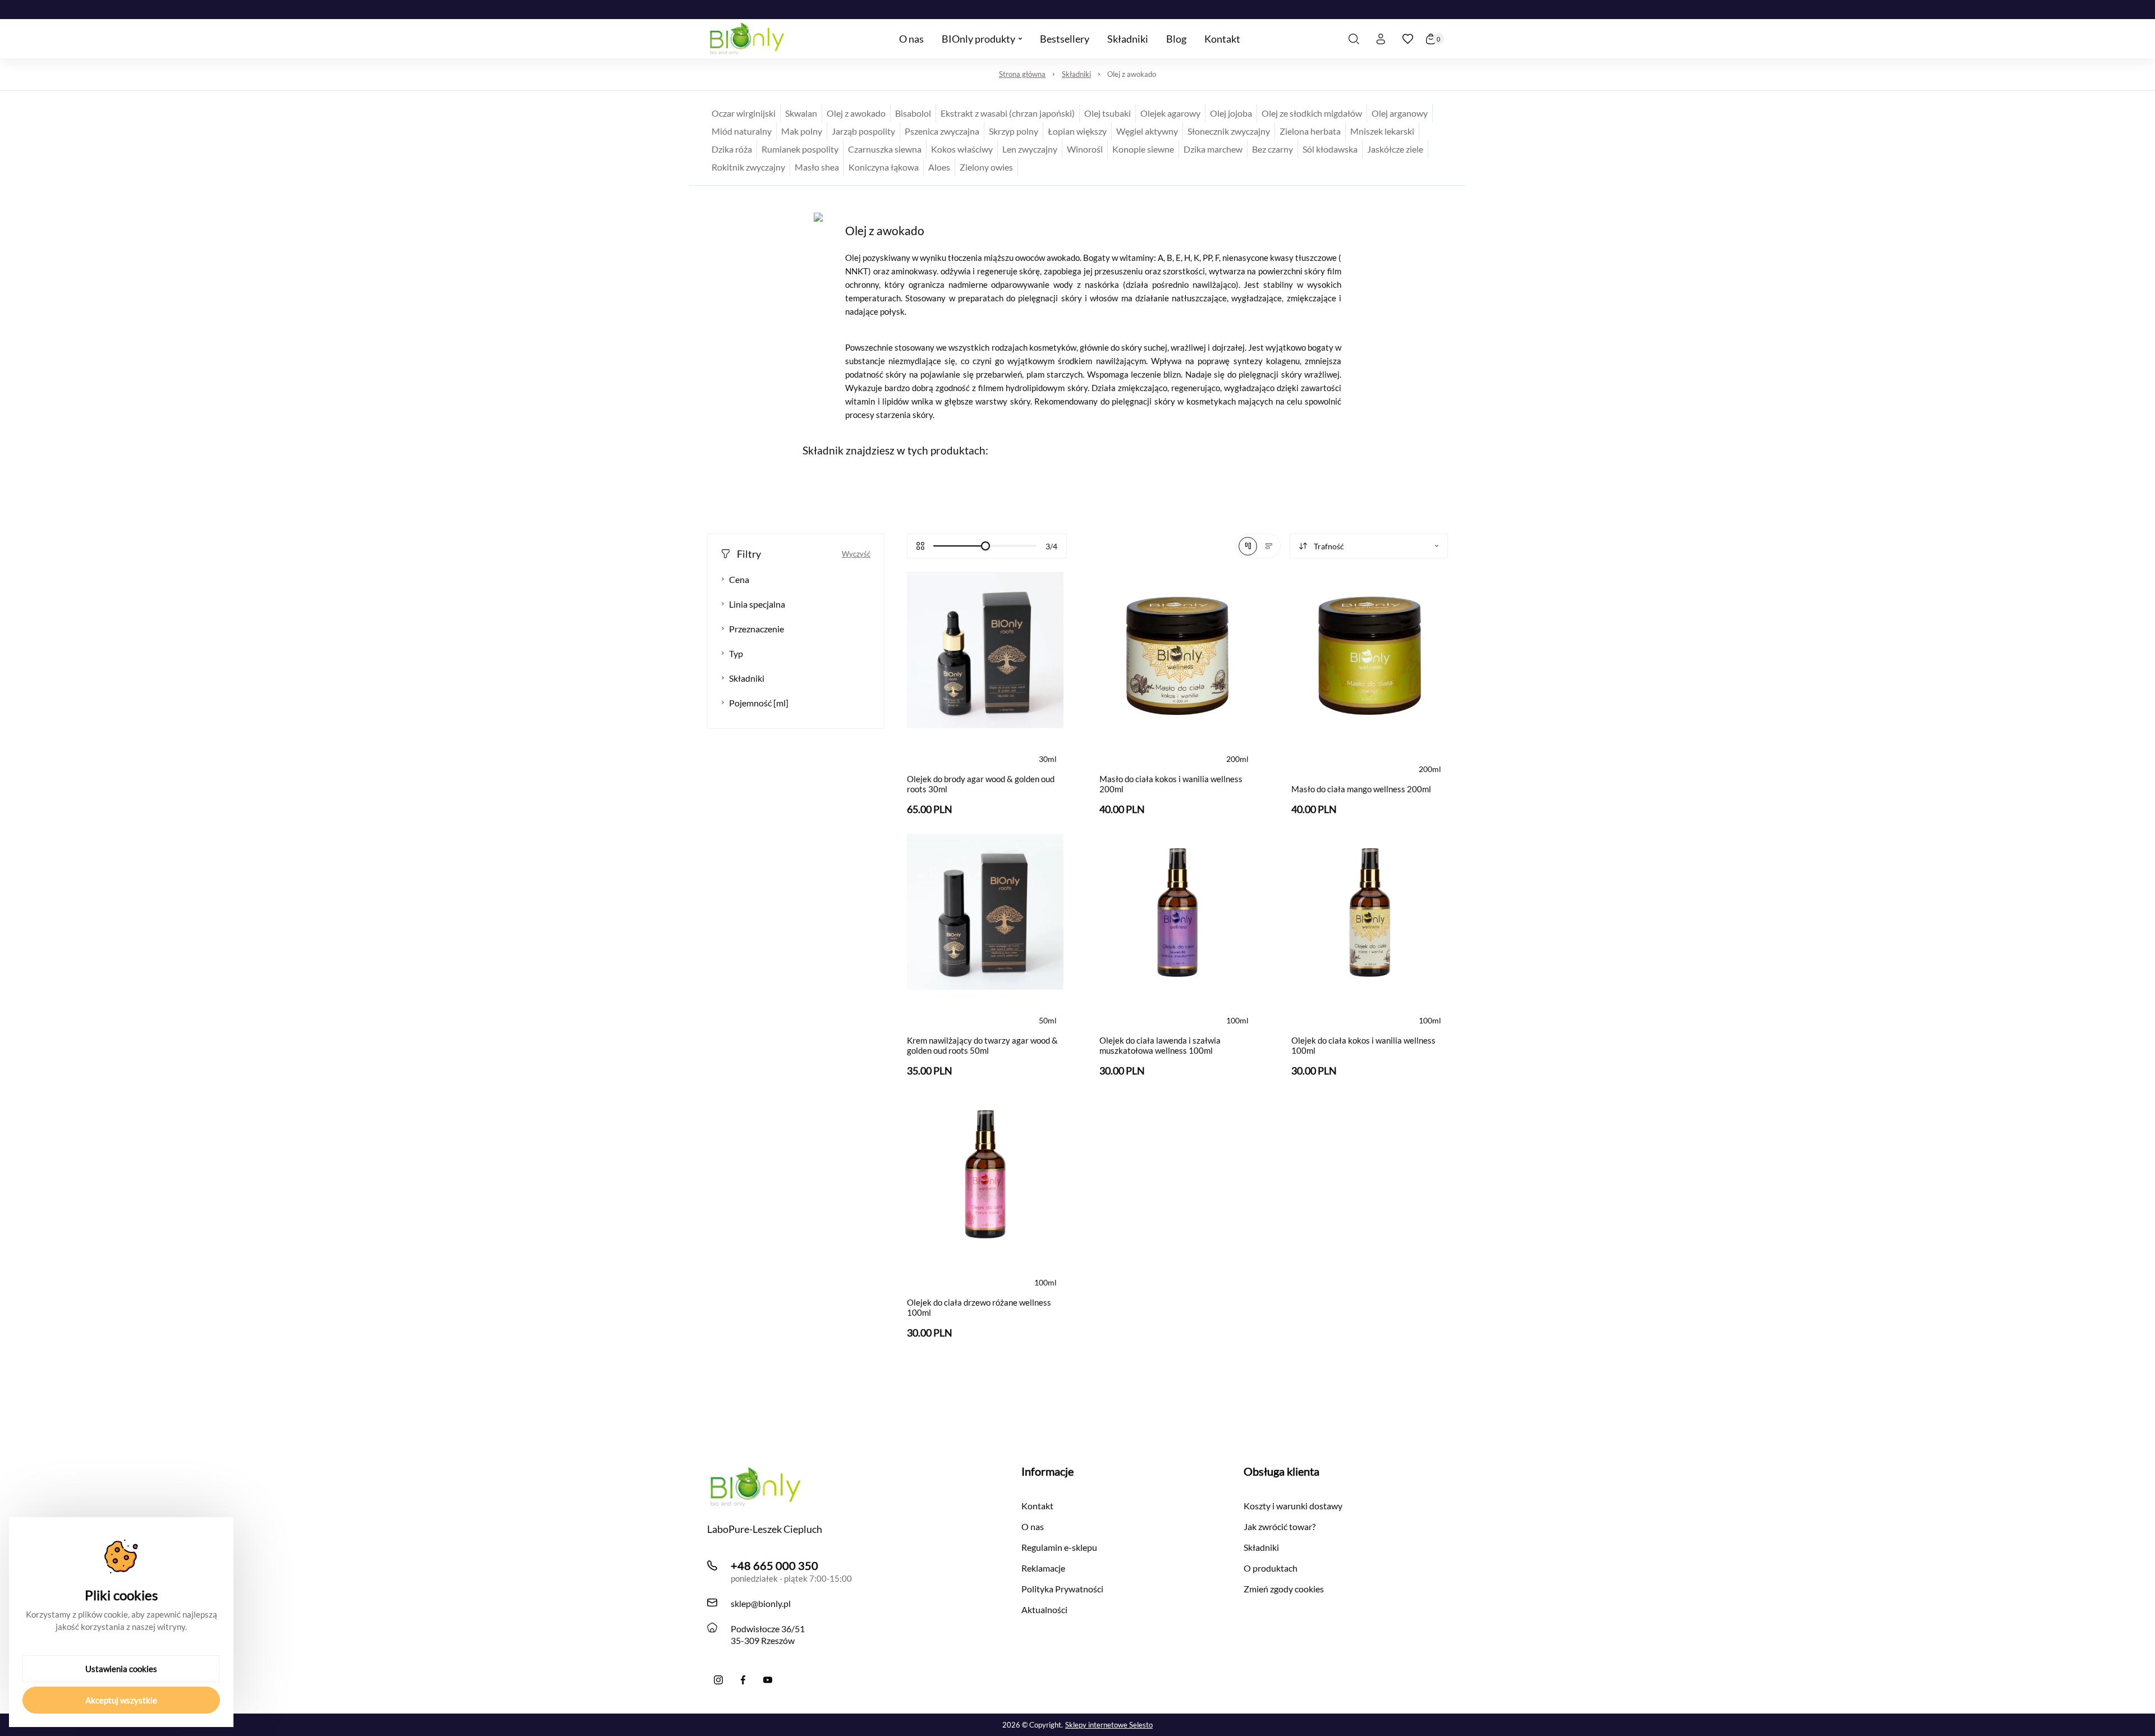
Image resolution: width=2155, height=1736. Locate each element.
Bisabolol (913, 113)
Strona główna (1022, 74)
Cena (739, 579)
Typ (736, 653)
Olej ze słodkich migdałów (1312, 113)
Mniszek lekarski (1382, 131)
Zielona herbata (1310, 131)
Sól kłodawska (1330, 149)
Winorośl (1085, 149)
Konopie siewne (1143, 149)
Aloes (939, 167)
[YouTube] (768, 1680)
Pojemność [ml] (759, 703)
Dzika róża (732, 149)
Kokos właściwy (962, 149)
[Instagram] (718, 1680)
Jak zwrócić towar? (1280, 1526)
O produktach (1271, 1568)
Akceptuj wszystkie (121, 1700)
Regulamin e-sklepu (1059, 1547)
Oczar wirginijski (744, 113)
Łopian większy (1077, 131)
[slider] (985, 546)
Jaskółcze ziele (1395, 149)
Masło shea (817, 167)
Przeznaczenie (756, 629)
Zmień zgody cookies (1284, 1589)
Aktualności (1044, 1609)
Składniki (1076, 74)
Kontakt (1037, 1506)
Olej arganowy (1400, 113)
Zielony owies (986, 167)
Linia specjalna (757, 604)
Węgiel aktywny (1147, 131)
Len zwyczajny (1030, 149)
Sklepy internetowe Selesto (1109, 1725)
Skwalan (801, 113)
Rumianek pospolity (800, 149)
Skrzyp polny (1014, 131)
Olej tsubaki (1108, 113)
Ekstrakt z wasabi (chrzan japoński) (1008, 113)
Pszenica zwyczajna (942, 131)
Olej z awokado (1132, 74)
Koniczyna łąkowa (884, 167)
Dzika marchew (1213, 149)
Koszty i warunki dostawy (1293, 1506)
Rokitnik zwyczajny (748, 167)
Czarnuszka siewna (885, 149)
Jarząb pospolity (863, 131)
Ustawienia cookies (121, 1669)
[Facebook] (743, 1680)
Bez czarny (1273, 149)
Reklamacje (1043, 1568)
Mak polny (802, 131)
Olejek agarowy (1170, 113)
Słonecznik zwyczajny (1229, 131)
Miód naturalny (742, 131)
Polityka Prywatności (1062, 1589)
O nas (1033, 1526)
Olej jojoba (1231, 113)
